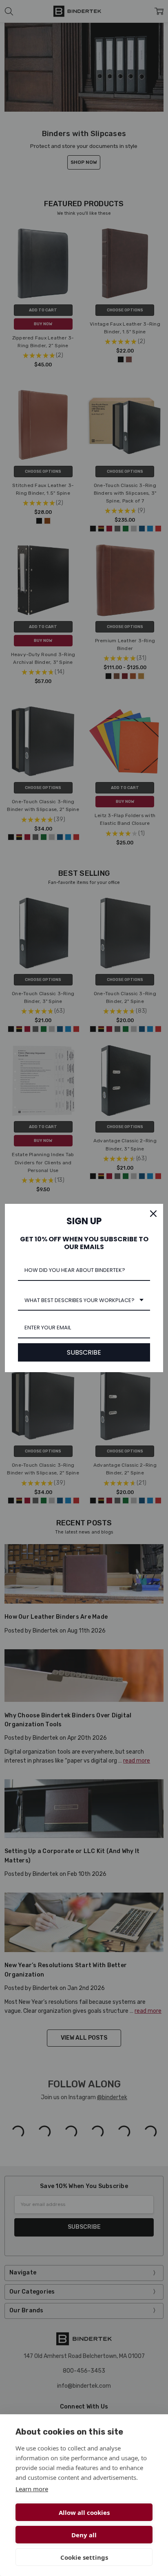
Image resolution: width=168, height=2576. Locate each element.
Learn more (32, 2489)
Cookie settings (84, 2557)
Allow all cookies (84, 2512)
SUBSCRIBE (84, 1352)
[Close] (153, 1214)
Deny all (84, 2535)
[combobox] (84, 1301)
